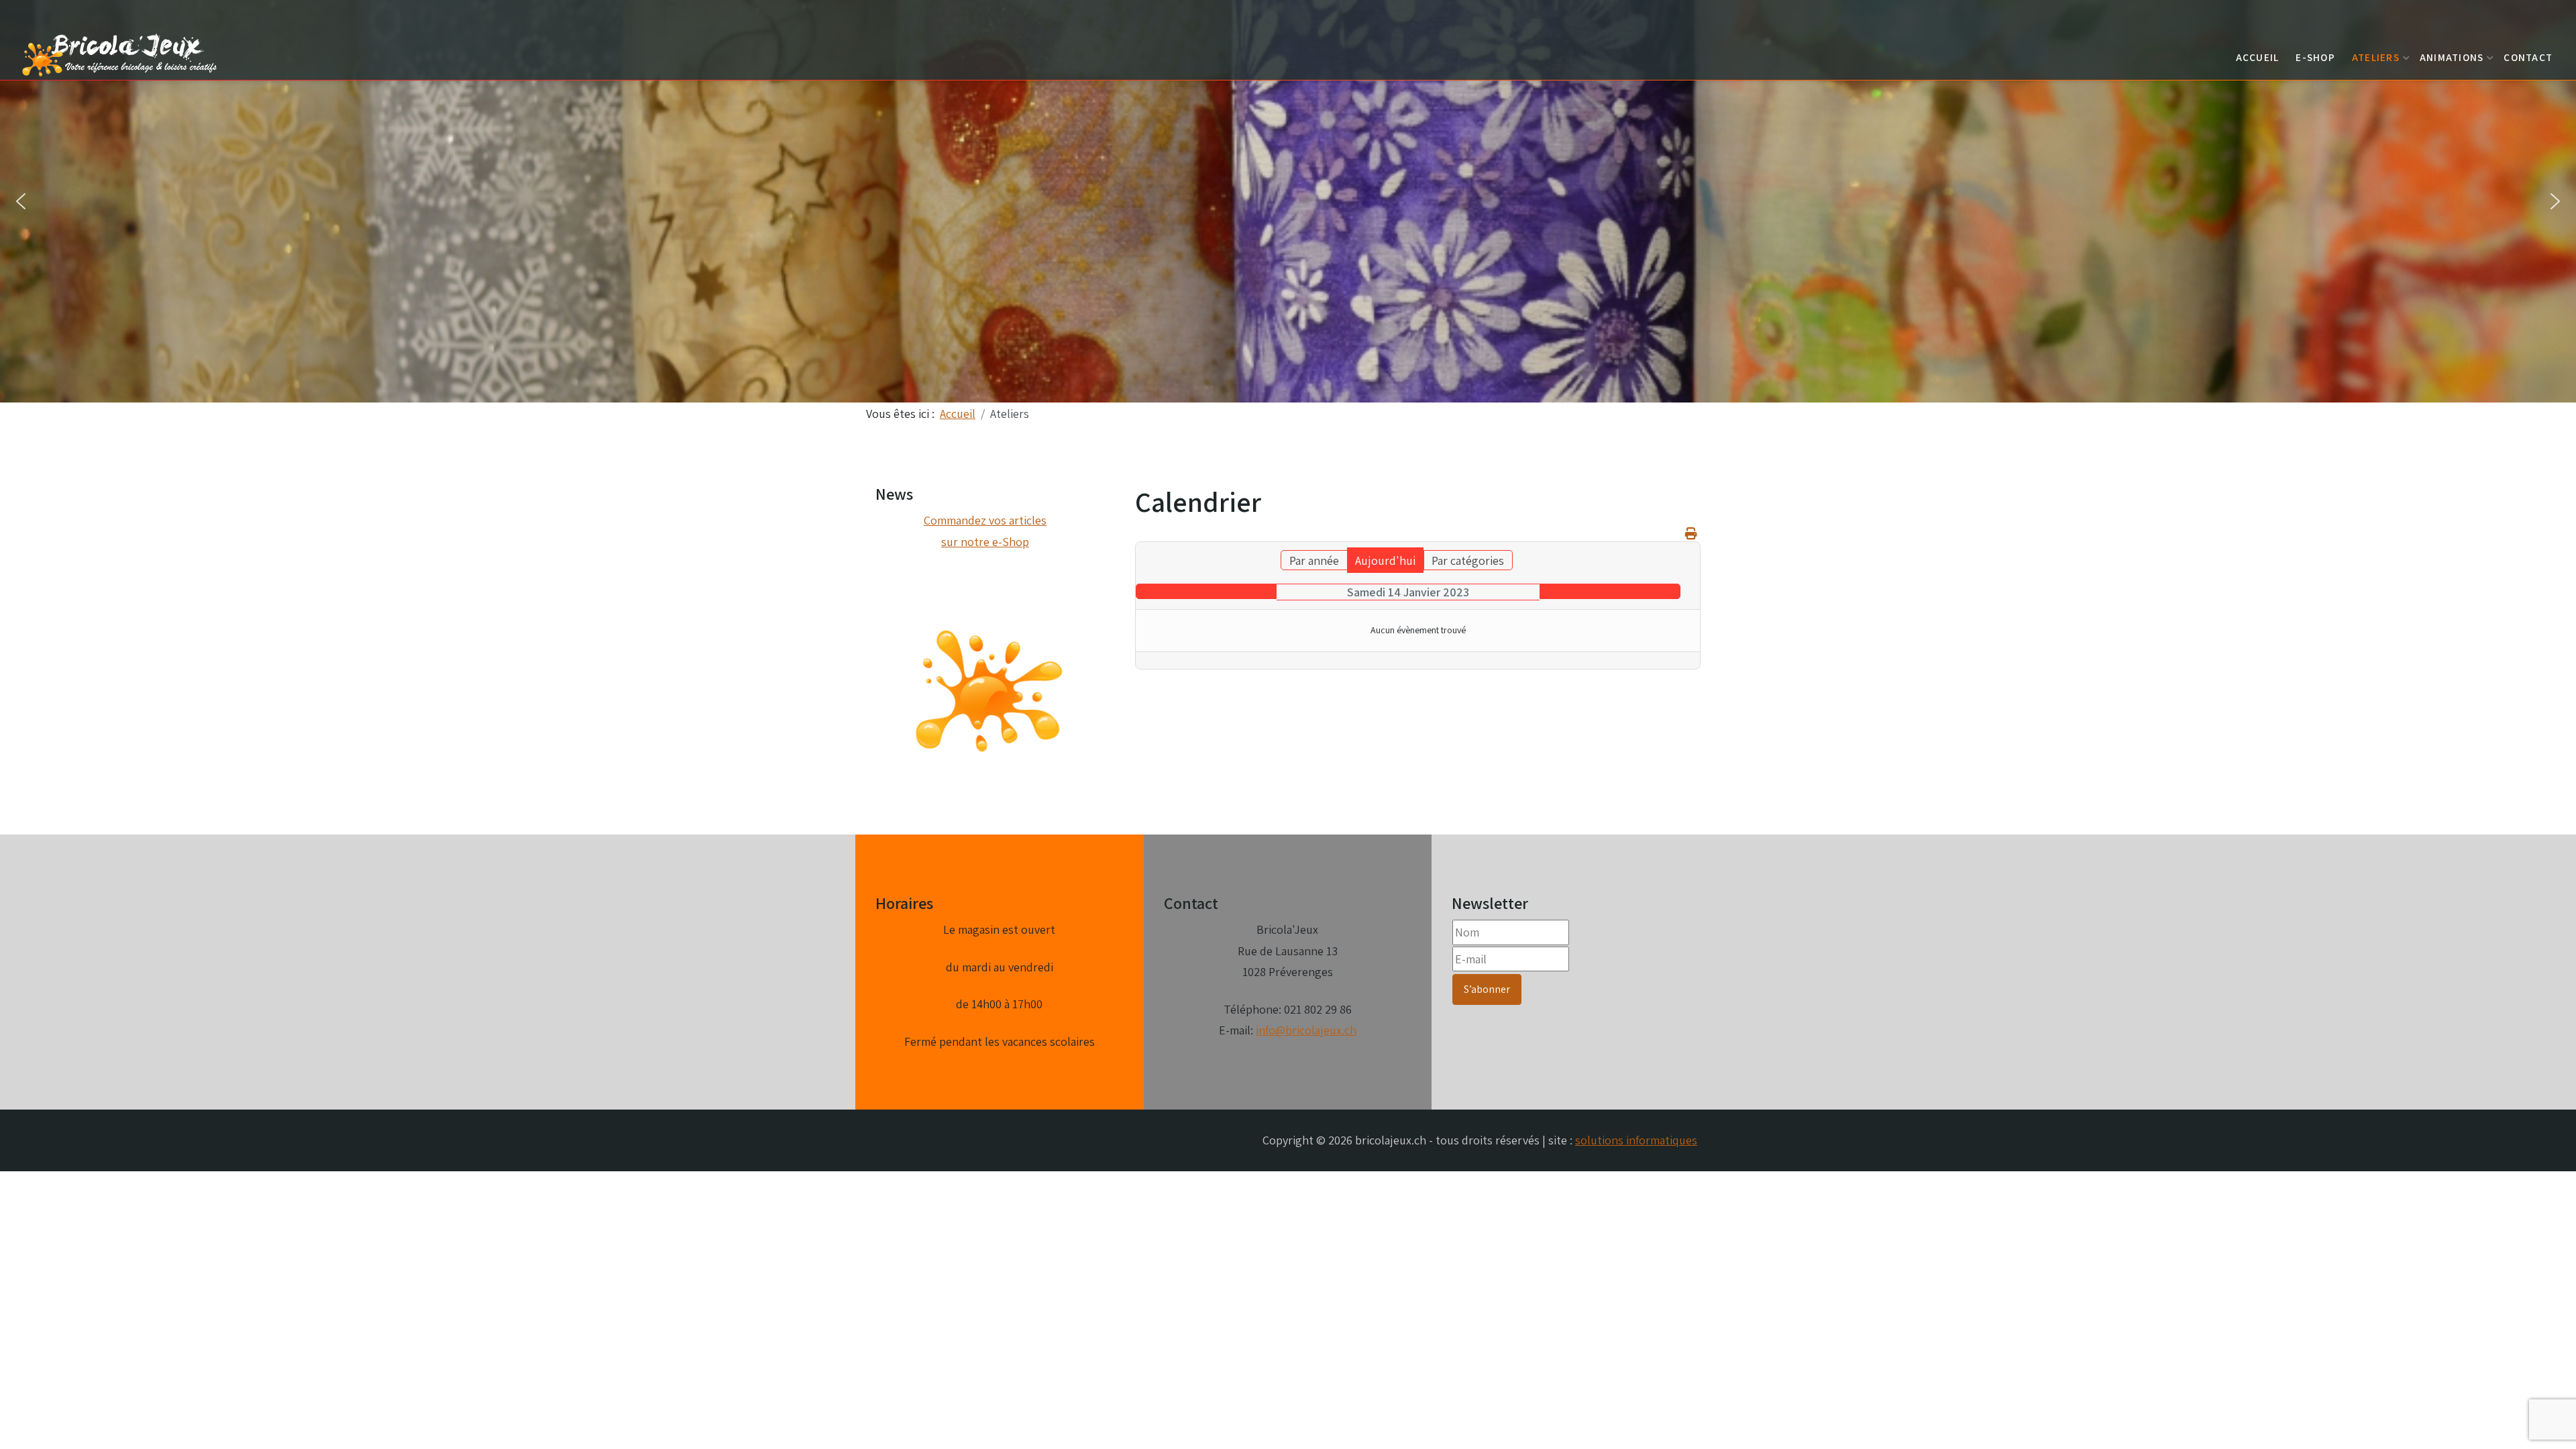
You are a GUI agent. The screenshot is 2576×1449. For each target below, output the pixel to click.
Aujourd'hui (1385, 560)
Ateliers (2376, 57)
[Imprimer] (1691, 534)
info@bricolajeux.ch (1306, 1030)
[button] (21, 201)
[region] (1288, 201)
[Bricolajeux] (121, 53)
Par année (1314, 560)
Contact (2528, 57)
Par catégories (1468, 560)
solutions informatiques (1636, 1140)
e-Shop (2315, 57)
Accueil (2258, 57)
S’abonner (1487, 989)
